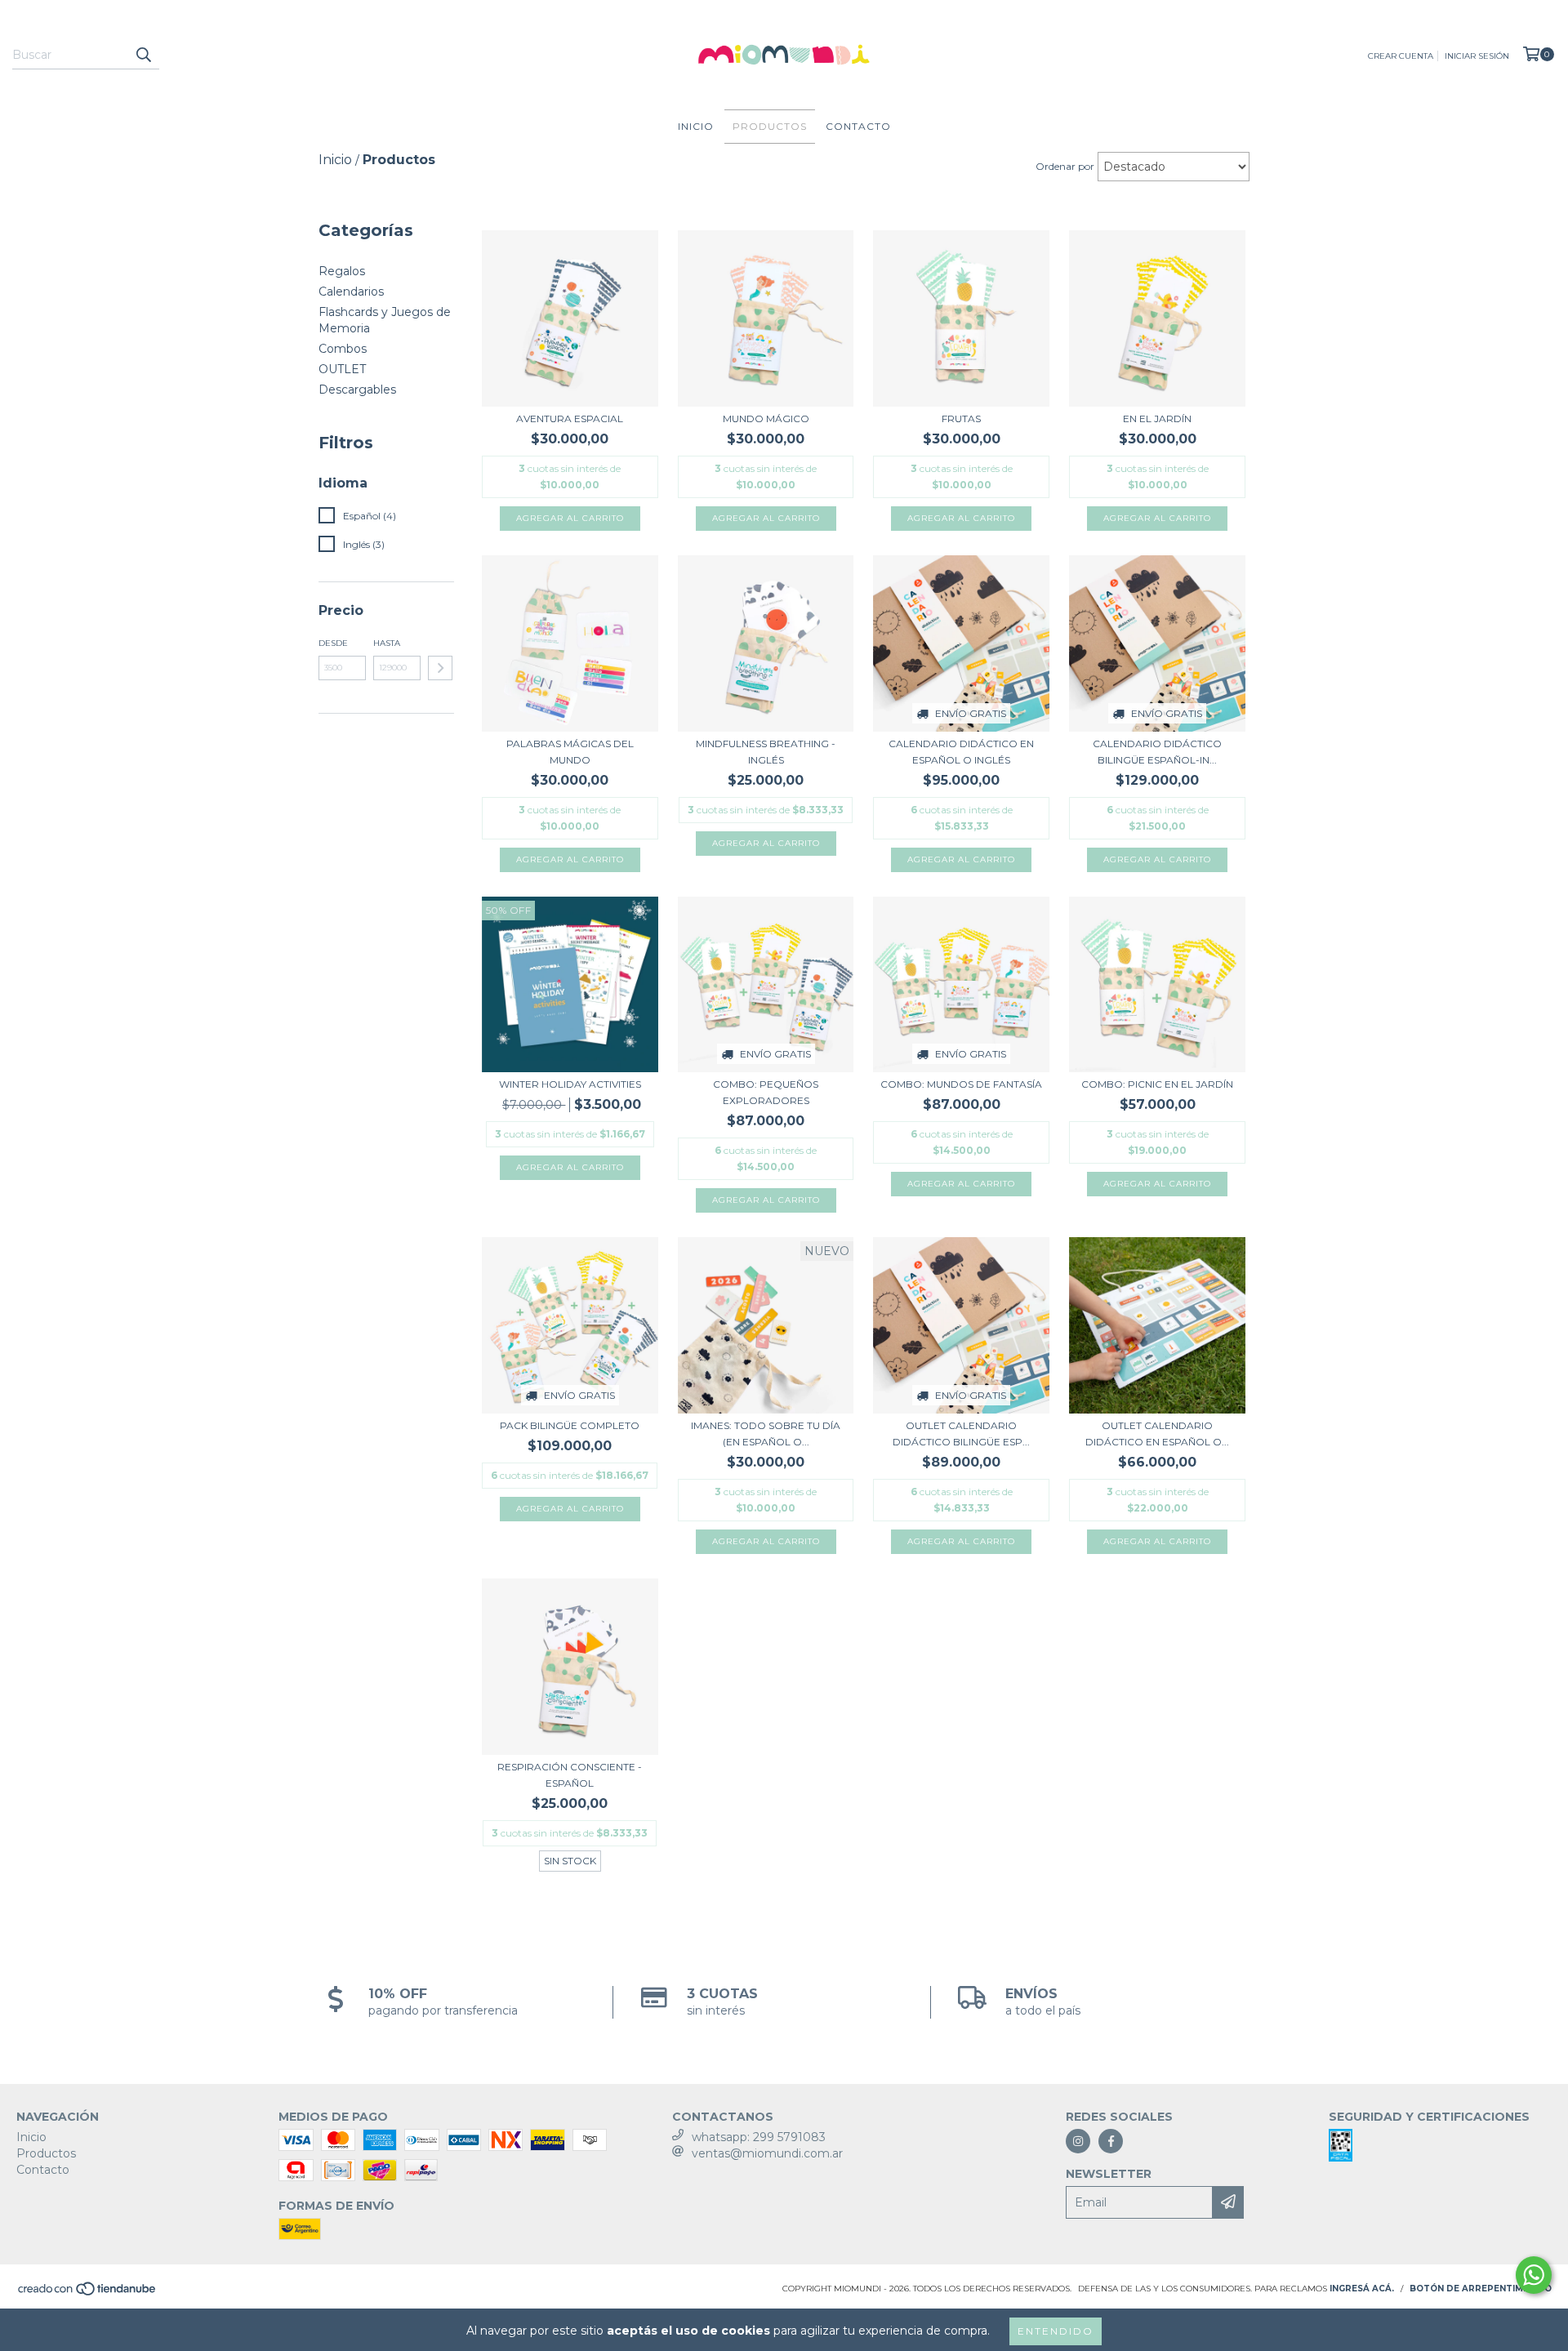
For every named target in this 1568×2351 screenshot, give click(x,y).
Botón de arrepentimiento (1481, 2289)
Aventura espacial (570, 419)
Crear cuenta (1401, 56)
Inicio (696, 126)
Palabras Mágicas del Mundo (570, 752)
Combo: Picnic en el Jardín (1157, 1084)
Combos (343, 349)
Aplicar (440, 668)
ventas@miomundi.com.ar (767, 2153)
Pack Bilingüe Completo (570, 1425)
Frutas (961, 419)
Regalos (342, 271)
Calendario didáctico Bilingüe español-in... (1157, 752)
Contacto (858, 126)
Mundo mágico (766, 419)
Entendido (1056, 2331)
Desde (333, 643)
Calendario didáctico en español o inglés (961, 752)
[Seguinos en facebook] (1111, 2141)
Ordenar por (1065, 166)
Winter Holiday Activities (570, 1084)
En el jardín (1157, 419)
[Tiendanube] (88, 2293)
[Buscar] (143, 55)
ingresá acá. (1362, 2289)
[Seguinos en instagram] (1078, 2141)
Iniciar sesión (1477, 56)
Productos (770, 126)
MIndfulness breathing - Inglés (766, 752)
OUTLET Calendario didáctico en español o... (1157, 1434)
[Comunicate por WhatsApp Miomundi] (1534, 2275)
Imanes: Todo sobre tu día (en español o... (766, 1434)
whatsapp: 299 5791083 (759, 2137)
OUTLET (342, 369)
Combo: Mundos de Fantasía (961, 1084)
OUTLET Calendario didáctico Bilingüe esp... (961, 1434)
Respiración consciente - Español (570, 1775)
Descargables (357, 390)
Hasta (387, 643)
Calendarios (351, 292)
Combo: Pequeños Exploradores (766, 1092)
